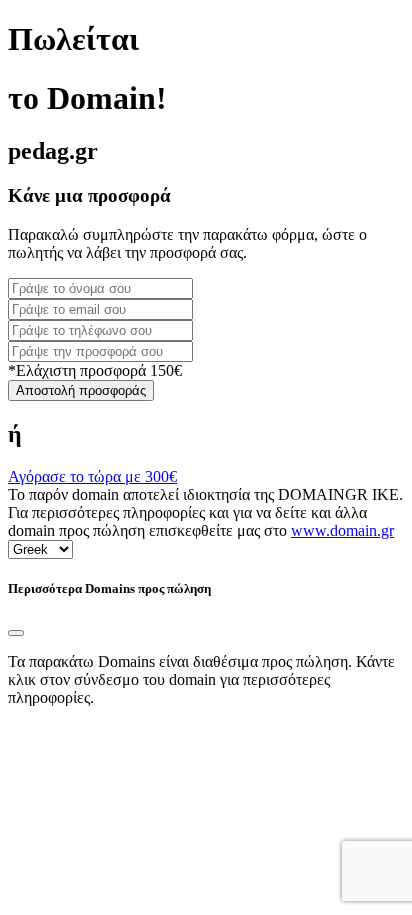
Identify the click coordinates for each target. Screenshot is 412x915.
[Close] (16, 633)
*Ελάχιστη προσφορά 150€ (95, 370)
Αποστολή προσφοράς (81, 390)
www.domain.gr (342, 530)
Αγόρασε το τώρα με (92, 476)
